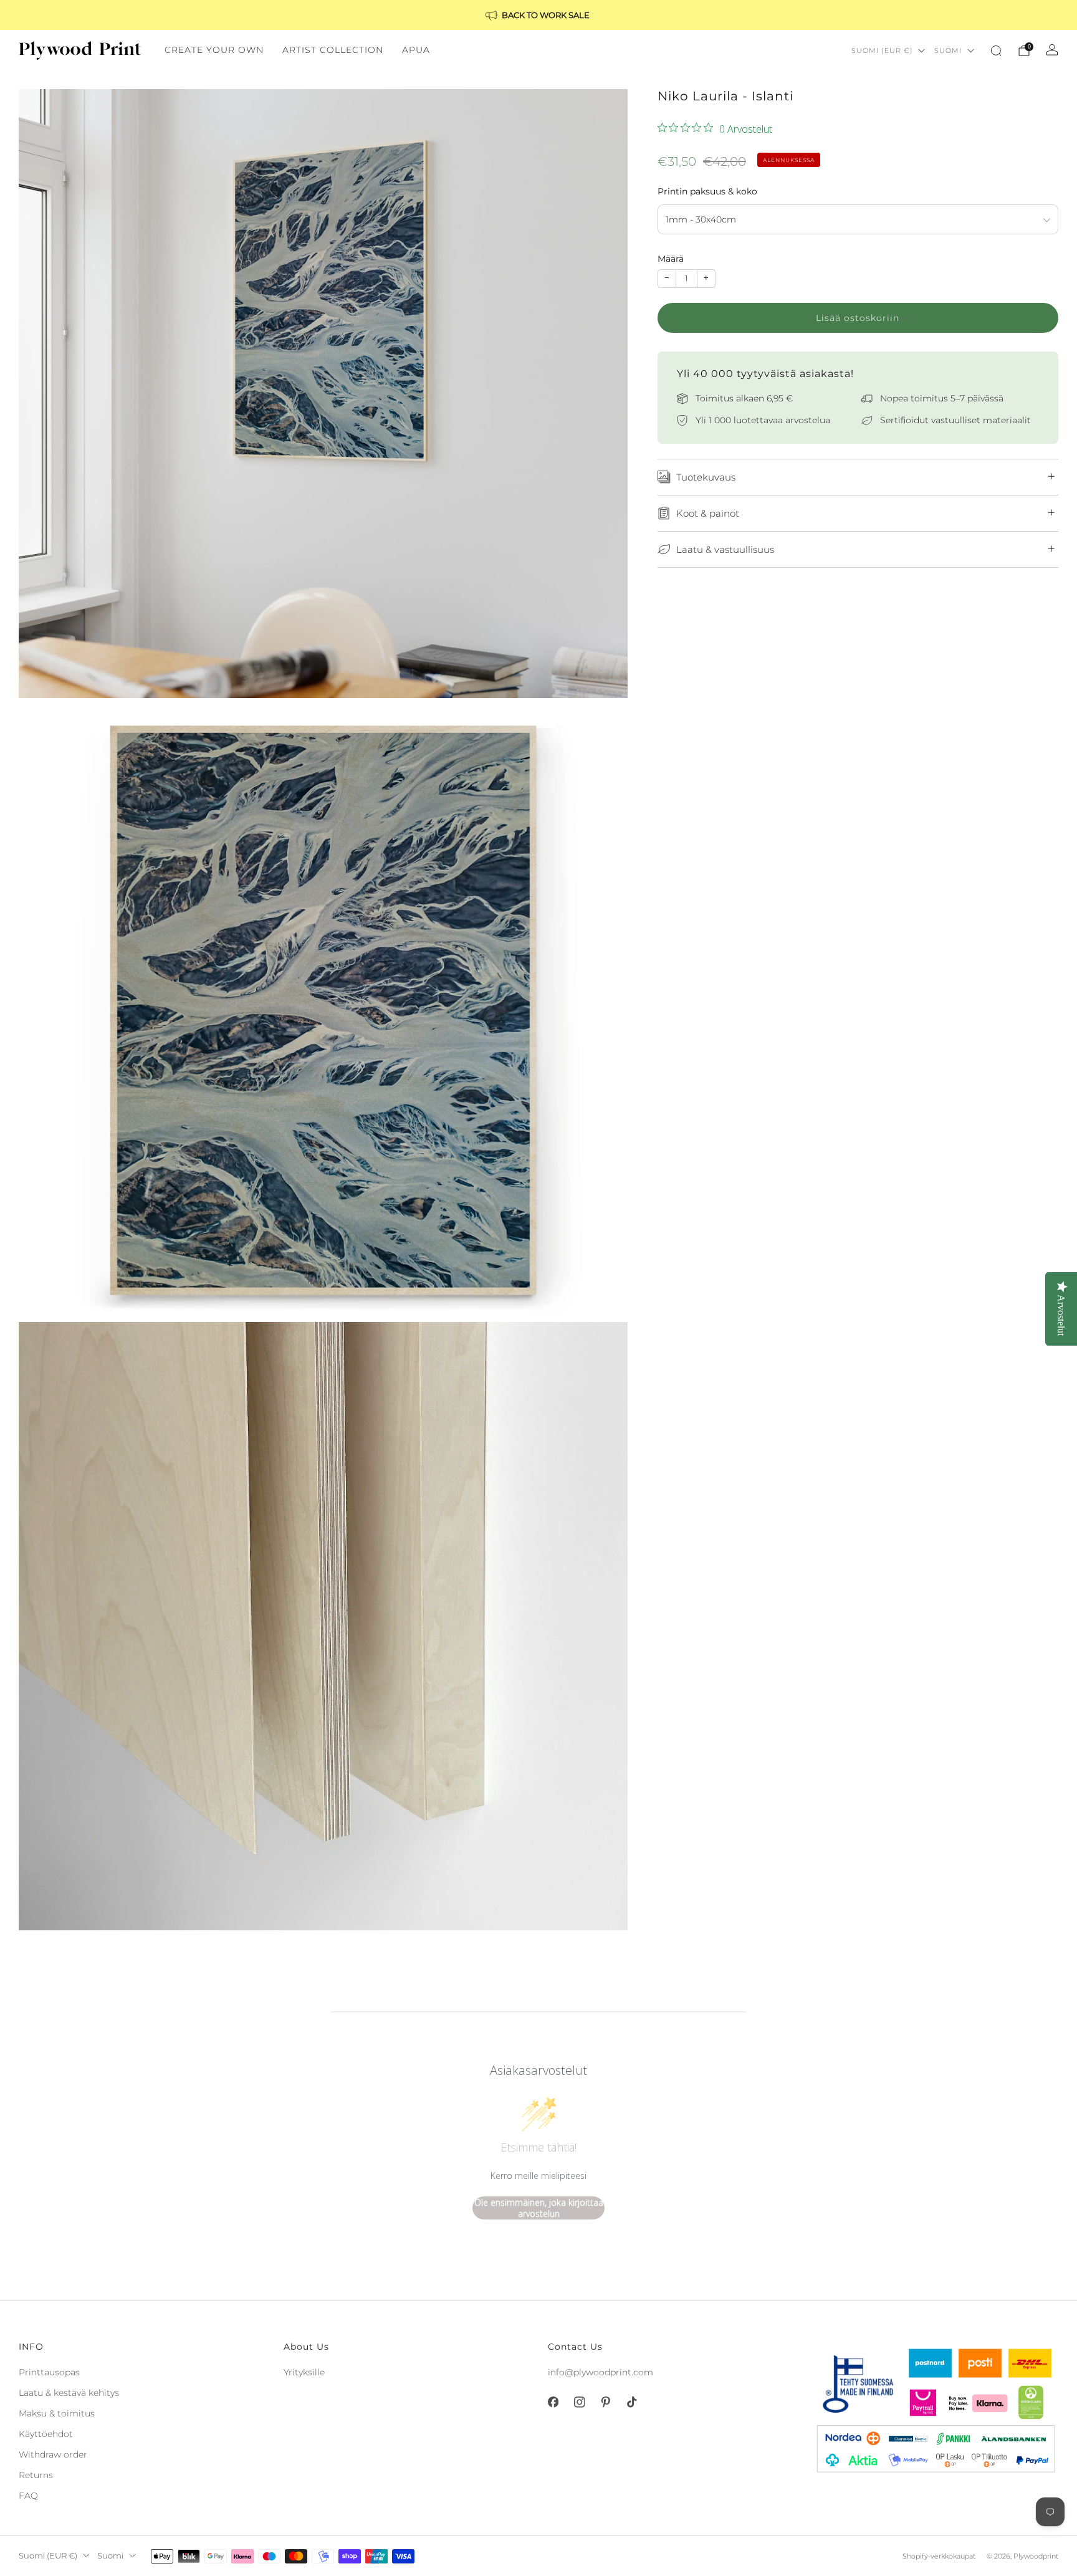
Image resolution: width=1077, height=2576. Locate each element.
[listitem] (538, 15)
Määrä (671, 259)
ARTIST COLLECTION (333, 50)
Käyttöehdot (46, 2434)
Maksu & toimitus (57, 2413)
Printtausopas (49, 2372)
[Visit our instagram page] (579, 2402)
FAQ (28, 2496)
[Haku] (996, 50)
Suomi (948, 50)
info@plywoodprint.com (601, 2372)
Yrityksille (304, 2372)
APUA (416, 50)
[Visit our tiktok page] (631, 2402)
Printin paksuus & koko (707, 191)
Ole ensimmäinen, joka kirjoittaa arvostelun (539, 2208)
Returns (36, 2475)
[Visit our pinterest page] (605, 2402)
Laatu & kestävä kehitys (69, 2393)
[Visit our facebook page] (553, 2402)
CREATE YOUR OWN (214, 50)
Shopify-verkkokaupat (939, 2556)
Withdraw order (53, 2454)
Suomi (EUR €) (882, 50)
